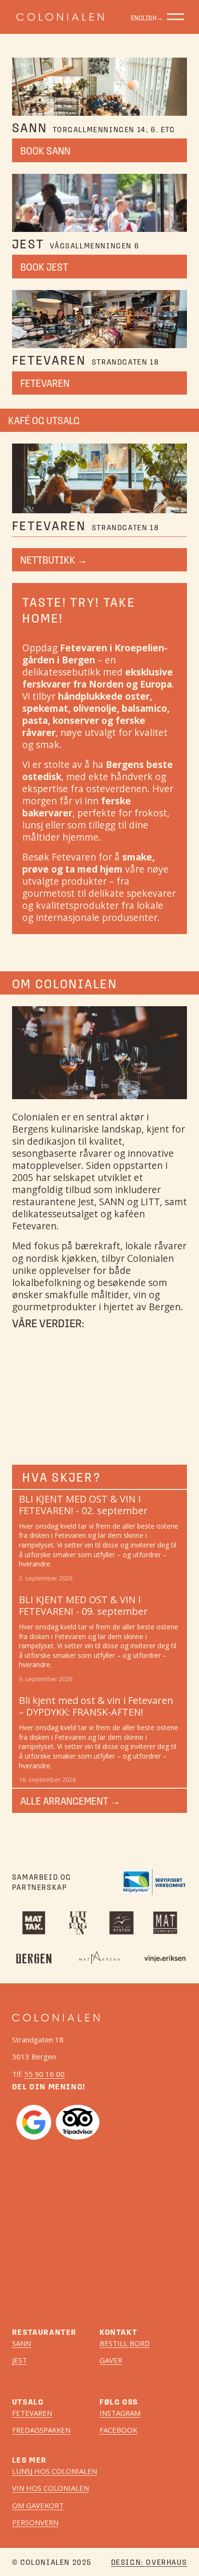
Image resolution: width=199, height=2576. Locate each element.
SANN (21, 2343)
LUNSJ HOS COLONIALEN (55, 2471)
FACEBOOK (118, 2430)
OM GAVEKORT (38, 2506)
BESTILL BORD (125, 2343)
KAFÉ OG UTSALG (44, 420)
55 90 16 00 (44, 2074)
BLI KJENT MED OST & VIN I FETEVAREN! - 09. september (83, 1605)
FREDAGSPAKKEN (41, 2430)
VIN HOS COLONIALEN (50, 2488)
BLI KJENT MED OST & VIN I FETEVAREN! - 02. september (83, 1505)
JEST (20, 2360)
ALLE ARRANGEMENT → (70, 1801)
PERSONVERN (35, 2522)
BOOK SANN (45, 151)
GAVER (111, 2360)
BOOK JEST (44, 267)
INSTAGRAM (120, 2413)
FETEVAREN (45, 383)
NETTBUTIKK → (54, 560)
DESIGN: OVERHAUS (149, 2562)
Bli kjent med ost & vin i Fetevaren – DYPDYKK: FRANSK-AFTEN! (96, 1706)
